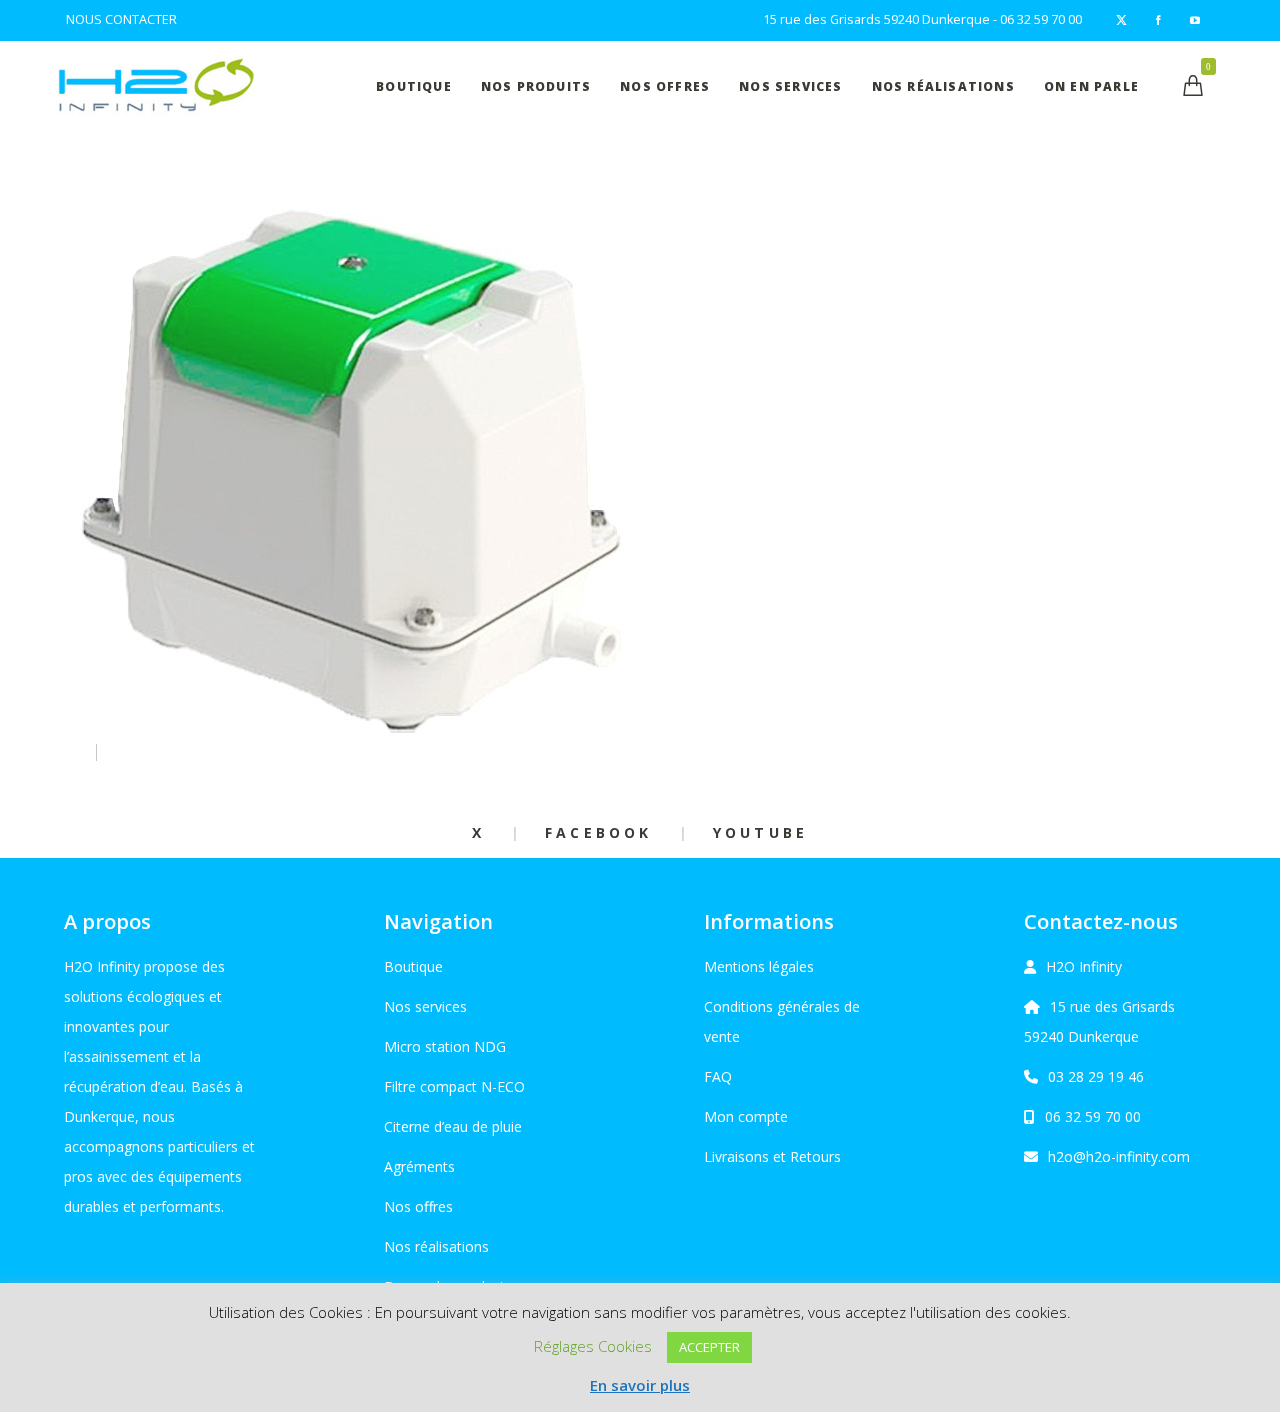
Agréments (419, 1166)
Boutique (413, 966)
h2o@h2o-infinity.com (1119, 1156)
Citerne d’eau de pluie (453, 1126)
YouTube (760, 832)
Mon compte (746, 1116)
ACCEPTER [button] (709, 1347)
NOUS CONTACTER (121, 19)
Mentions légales (759, 966)
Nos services (425, 1006)
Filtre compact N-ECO (454, 1086)
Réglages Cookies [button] (593, 1346)
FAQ (718, 1076)
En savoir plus (640, 1385)
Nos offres (418, 1206)
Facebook (599, 832)
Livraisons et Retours (772, 1156)
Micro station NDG (445, 1046)
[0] (1193, 85)
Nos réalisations (436, 1246)
